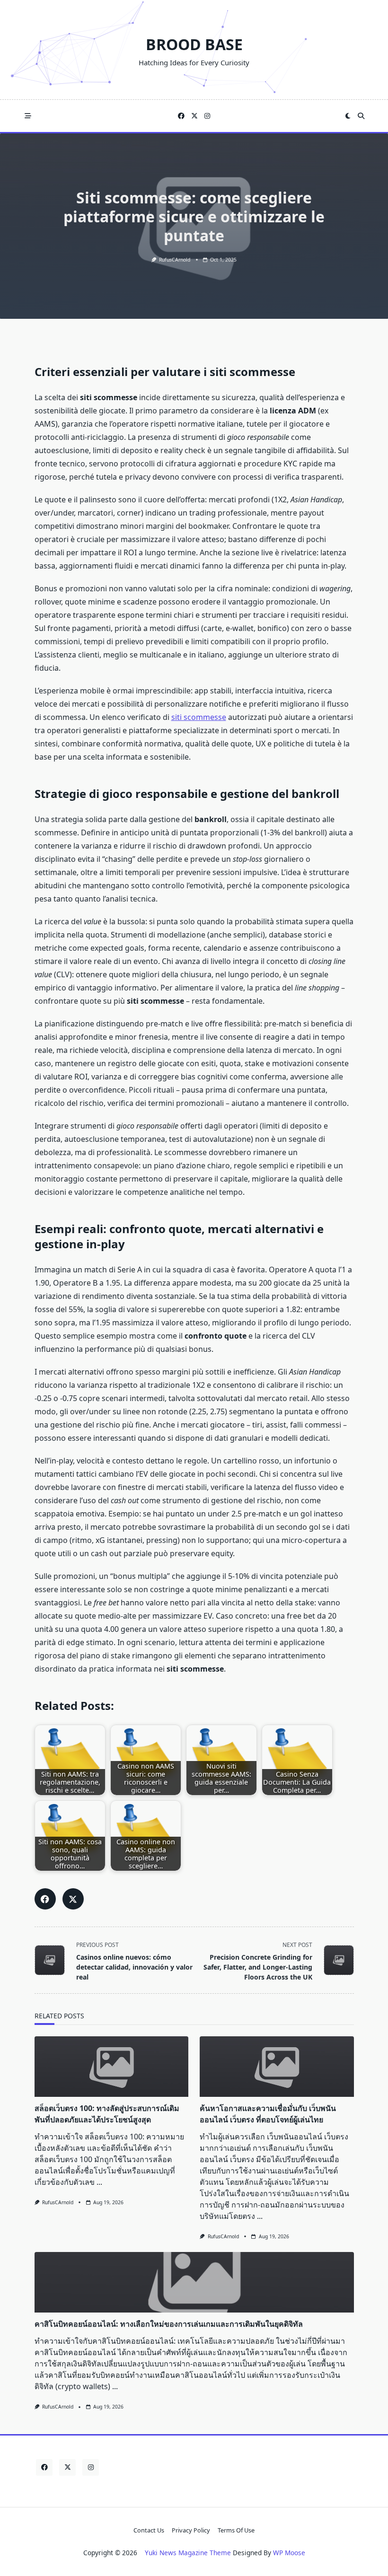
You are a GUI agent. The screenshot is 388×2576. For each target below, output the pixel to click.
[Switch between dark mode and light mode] (348, 116)
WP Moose (289, 2553)
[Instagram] (207, 116)
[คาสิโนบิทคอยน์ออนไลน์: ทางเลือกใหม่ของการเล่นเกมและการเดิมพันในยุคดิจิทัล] (194, 2282)
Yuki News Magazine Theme (188, 2553)
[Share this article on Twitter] (73, 1899)
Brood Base (194, 44)
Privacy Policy (191, 2530)
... (99, 2182)
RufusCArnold (175, 260)
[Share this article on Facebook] (45, 1899)
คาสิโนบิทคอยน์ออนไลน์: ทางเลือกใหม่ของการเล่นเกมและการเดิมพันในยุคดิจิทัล (169, 2324)
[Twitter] (194, 116)
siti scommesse (199, 717)
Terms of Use (236, 2530)
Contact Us (149, 2530)
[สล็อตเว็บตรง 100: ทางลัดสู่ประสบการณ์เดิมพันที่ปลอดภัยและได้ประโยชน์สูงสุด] (112, 2067)
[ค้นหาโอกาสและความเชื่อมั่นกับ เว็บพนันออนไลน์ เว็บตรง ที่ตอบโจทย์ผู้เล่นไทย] (277, 2067)
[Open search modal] (361, 116)
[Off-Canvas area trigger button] (28, 116)
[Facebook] (181, 116)
